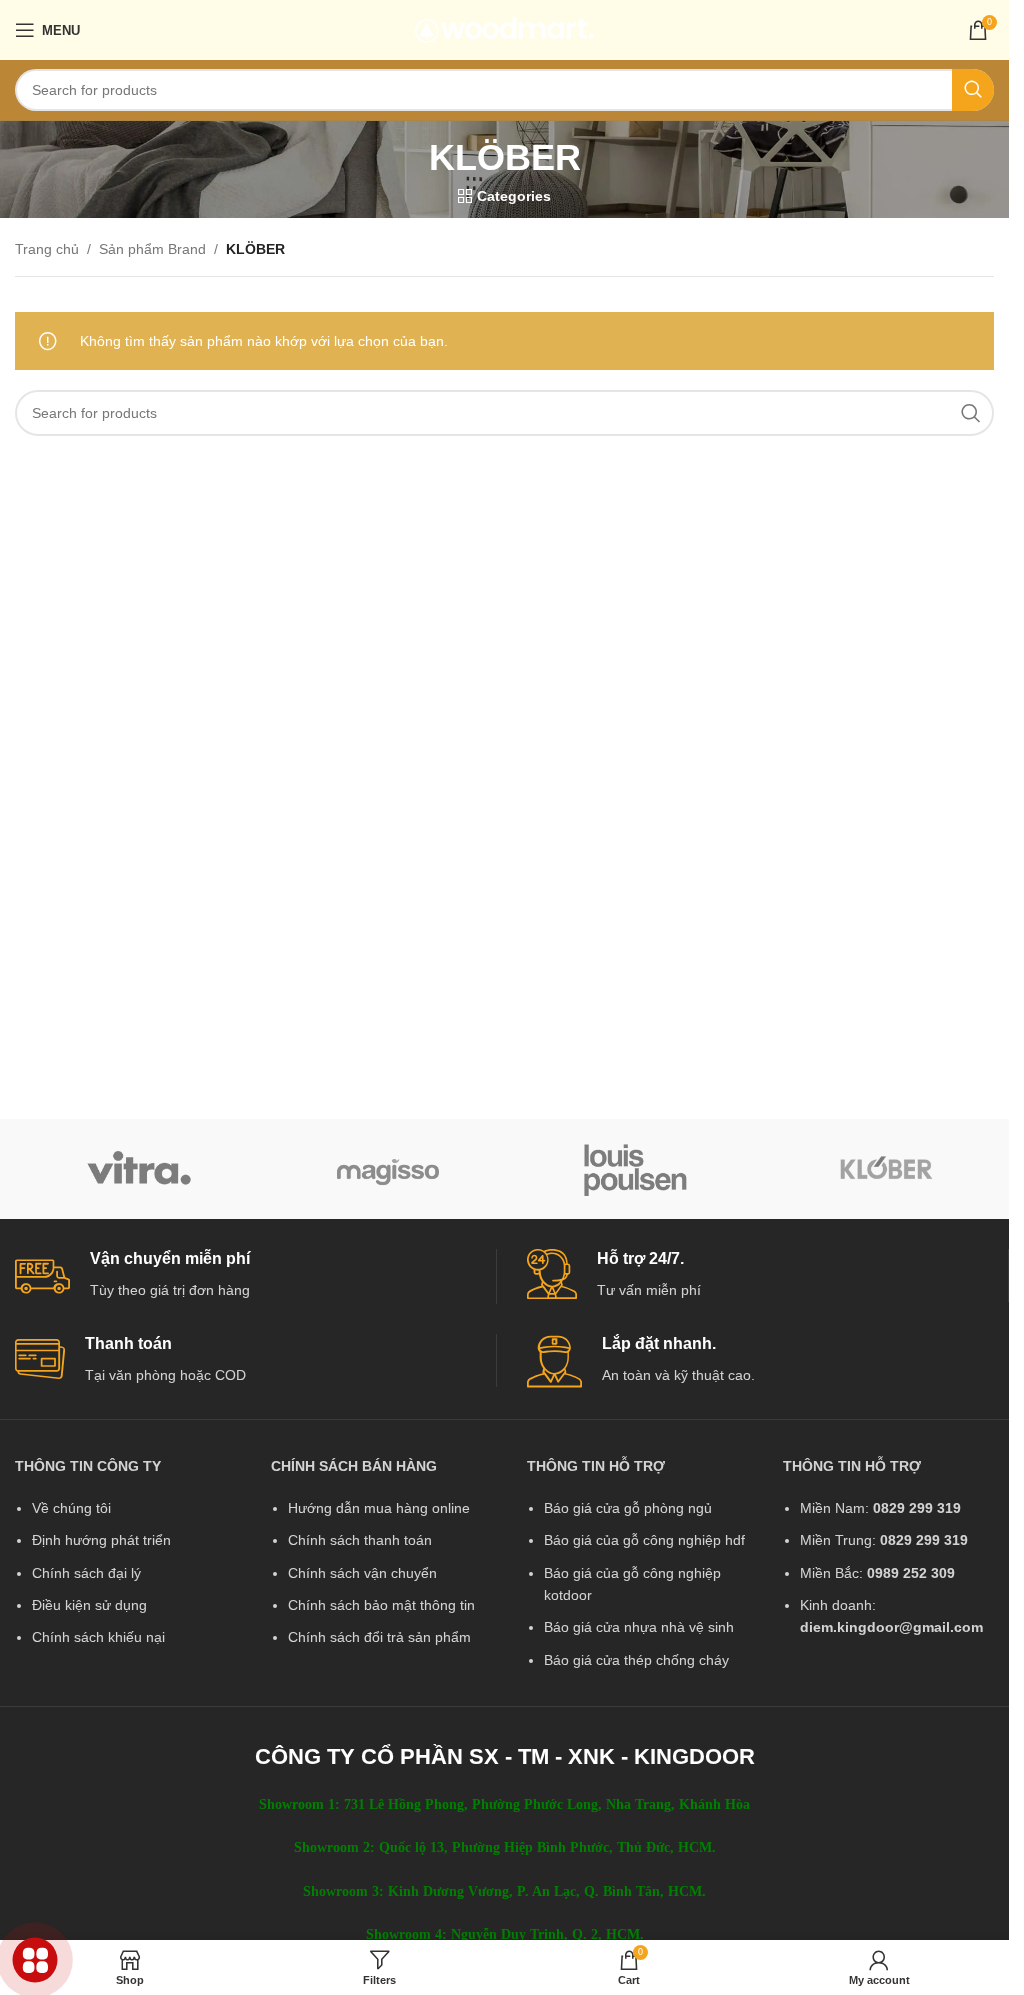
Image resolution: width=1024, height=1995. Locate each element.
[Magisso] (388, 1169)
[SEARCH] (973, 90)
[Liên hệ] (35, 1960)
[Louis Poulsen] (636, 1169)
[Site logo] (504, 29)
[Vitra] (139, 1169)
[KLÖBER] (885, 1169)
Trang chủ (47, 249)
